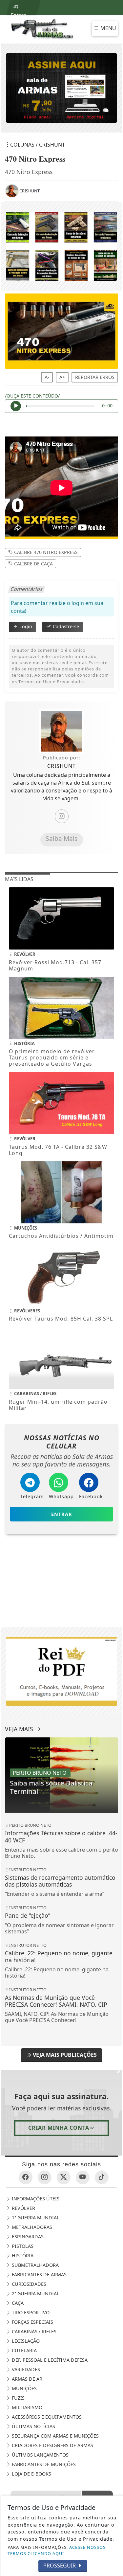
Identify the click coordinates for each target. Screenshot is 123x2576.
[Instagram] (62, 816)
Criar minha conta (59, 2128)
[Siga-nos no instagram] (45, 2177)
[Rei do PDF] (61, 1582)
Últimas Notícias (33, 2426)
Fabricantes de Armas (39, 2274)
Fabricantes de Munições (43, 2464)
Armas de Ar (26, 2379)
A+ (62, 377)
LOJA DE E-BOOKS (31, 2474)
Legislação (25, 2341)
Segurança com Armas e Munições (55, 2436)
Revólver (23, 2208)
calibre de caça (33, 563)
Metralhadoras (31, 2227)
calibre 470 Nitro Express (45, 552)
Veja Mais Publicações (64, 2055)
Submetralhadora (35, 2265)
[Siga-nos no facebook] (26, 2177)
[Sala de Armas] (43, 28)
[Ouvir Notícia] (16, 406)
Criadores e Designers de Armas (52, 2445)
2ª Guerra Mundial (35, 2293)
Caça (17, 2303)
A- (47, 377)
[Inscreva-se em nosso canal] (83, 2177)
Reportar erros (95, 377)
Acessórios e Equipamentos (46, 2417)
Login (25, 626)
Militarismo (26, 2407)
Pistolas (22, 2246)
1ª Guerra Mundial (35, 2218)
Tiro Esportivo (30, 2312)
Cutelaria (24, 2350)
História (22, 2256)
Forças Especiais (32, 2322)
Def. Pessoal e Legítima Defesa (49, 2360)
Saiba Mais (61, 838)
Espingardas (27, 2237)
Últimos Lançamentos (40, 2455)
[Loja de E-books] (62, 246)
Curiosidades (28, 2284)
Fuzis (18, 2398)
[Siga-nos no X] (64, 2177)
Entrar (18, 13)
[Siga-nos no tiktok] (102, 2177)
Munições (24, 2388)
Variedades (25, 2369)
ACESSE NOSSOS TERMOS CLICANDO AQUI (57, 2550)
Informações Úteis (35, 2199)
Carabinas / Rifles (33, 2331)
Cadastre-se (65, 626)
